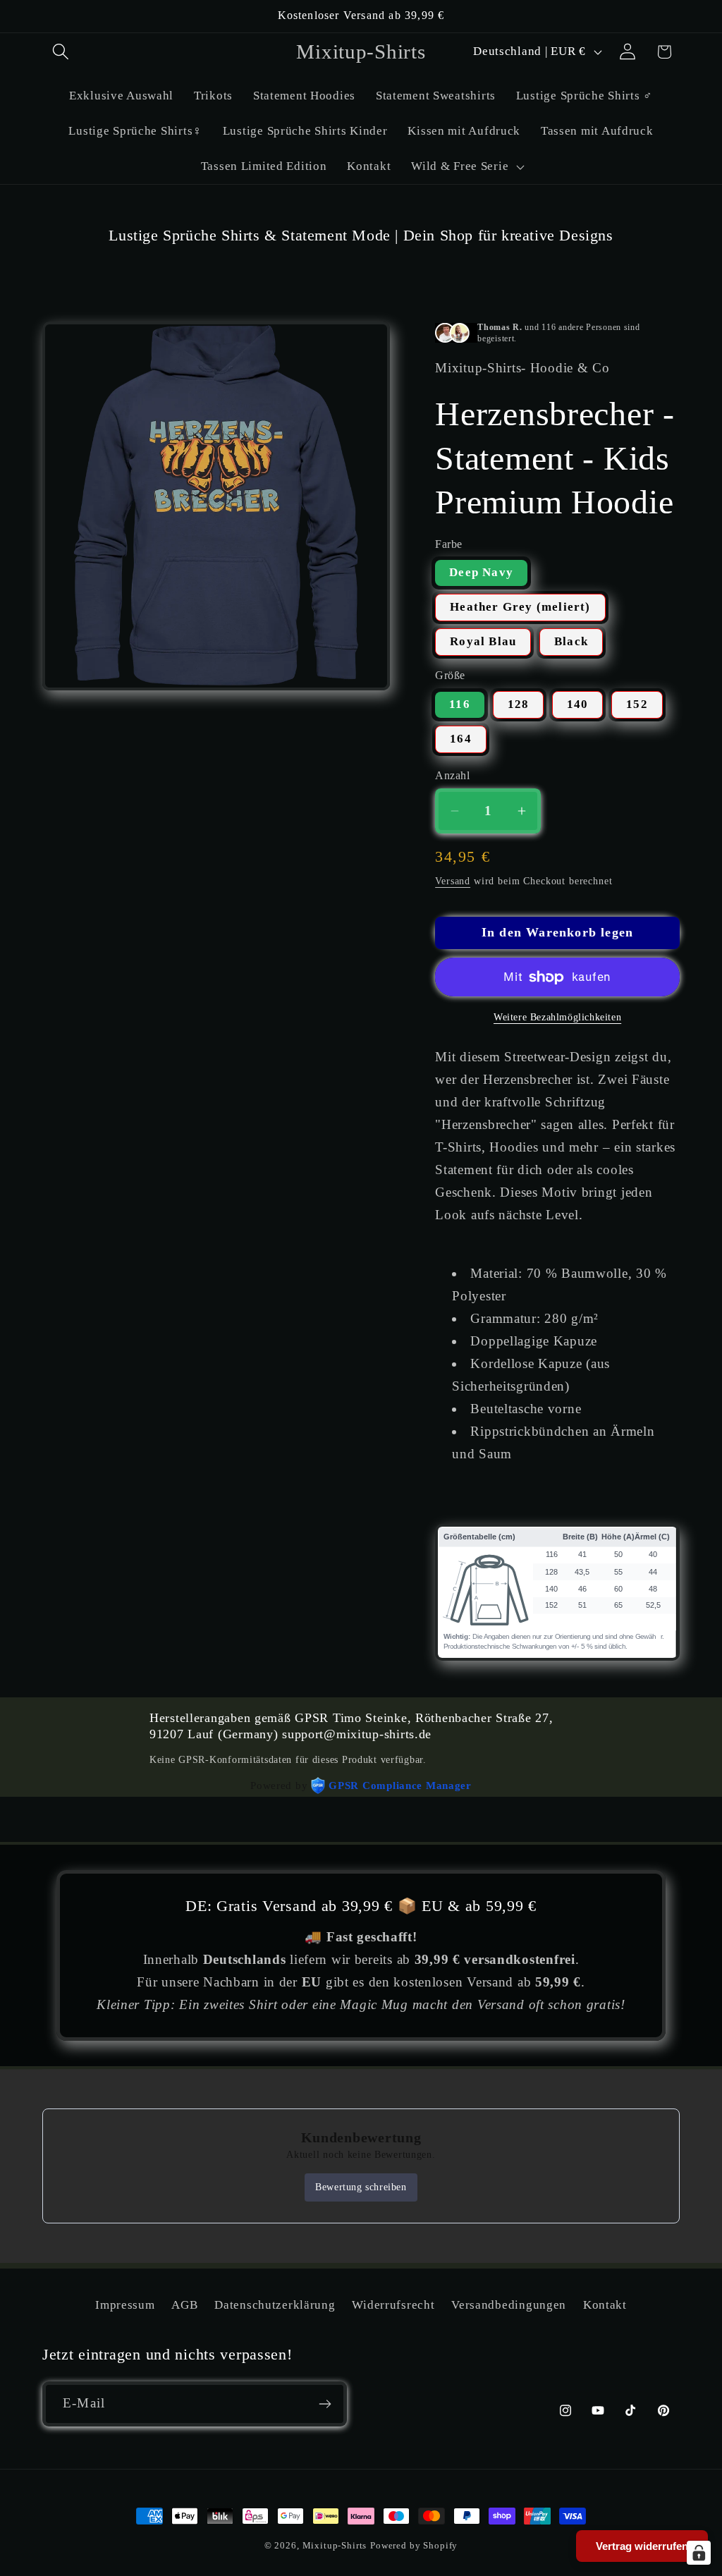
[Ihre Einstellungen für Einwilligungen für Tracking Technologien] (699, 2553)
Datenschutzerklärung (275, 2305)
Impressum (125, 2305)
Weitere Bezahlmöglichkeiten (557, 1017)
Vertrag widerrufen (642, 2546)
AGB (184, 2305)
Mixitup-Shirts (335, 2545)
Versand (453, 881)
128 (519, 704)
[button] (61, 52)
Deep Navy (481, 572)
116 (460, 704)
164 (461, 739)
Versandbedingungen (509, 2305)
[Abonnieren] (325, 2404)
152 (637, 704)
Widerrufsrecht (393, 2305)
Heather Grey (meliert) (520, 607)
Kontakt (605, 2305)
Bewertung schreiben (361, 2187)
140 (578, 704)
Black (571, 641)
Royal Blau (483, 641)
